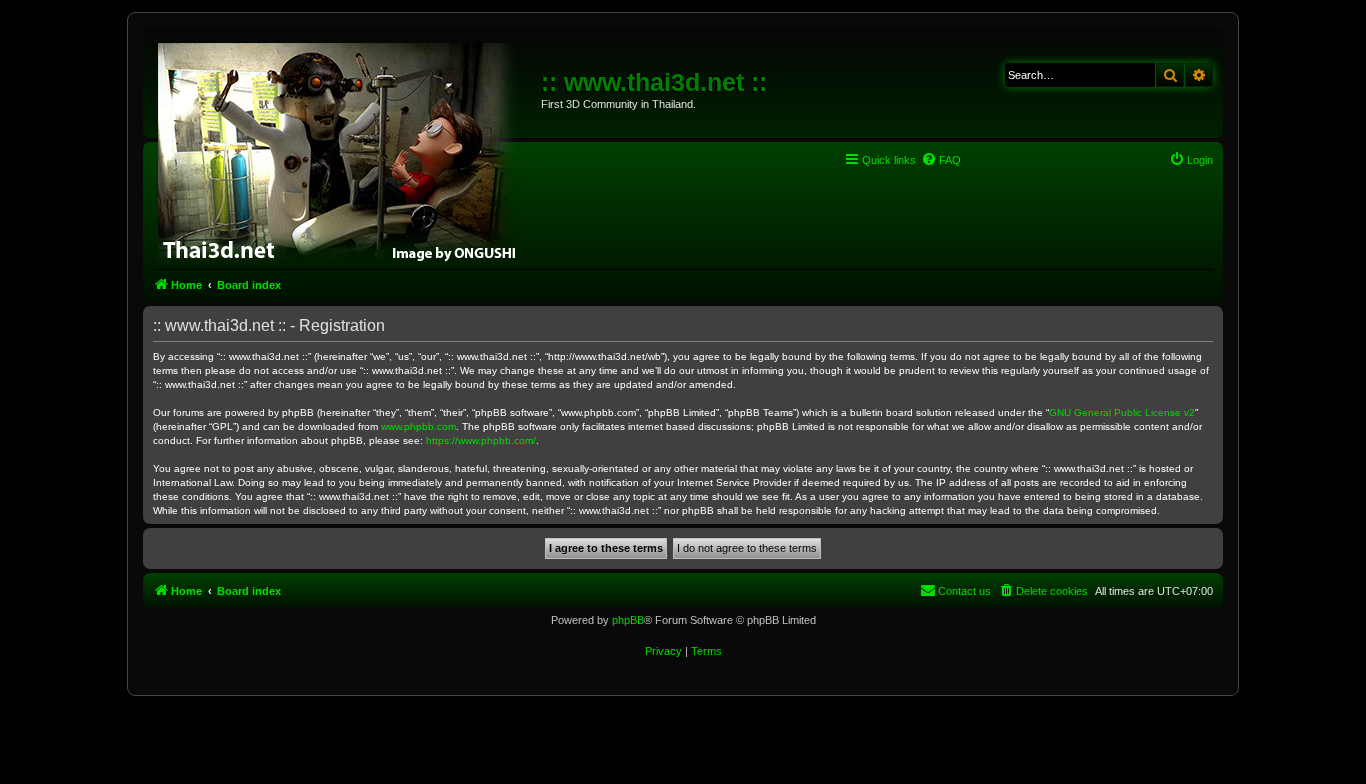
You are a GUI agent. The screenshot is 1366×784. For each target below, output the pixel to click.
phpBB (628, 620)
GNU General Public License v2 (1122, 412)
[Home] (344, 150)
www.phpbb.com (418, 426)
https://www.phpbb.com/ (481, 440)
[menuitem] (941, 160)
